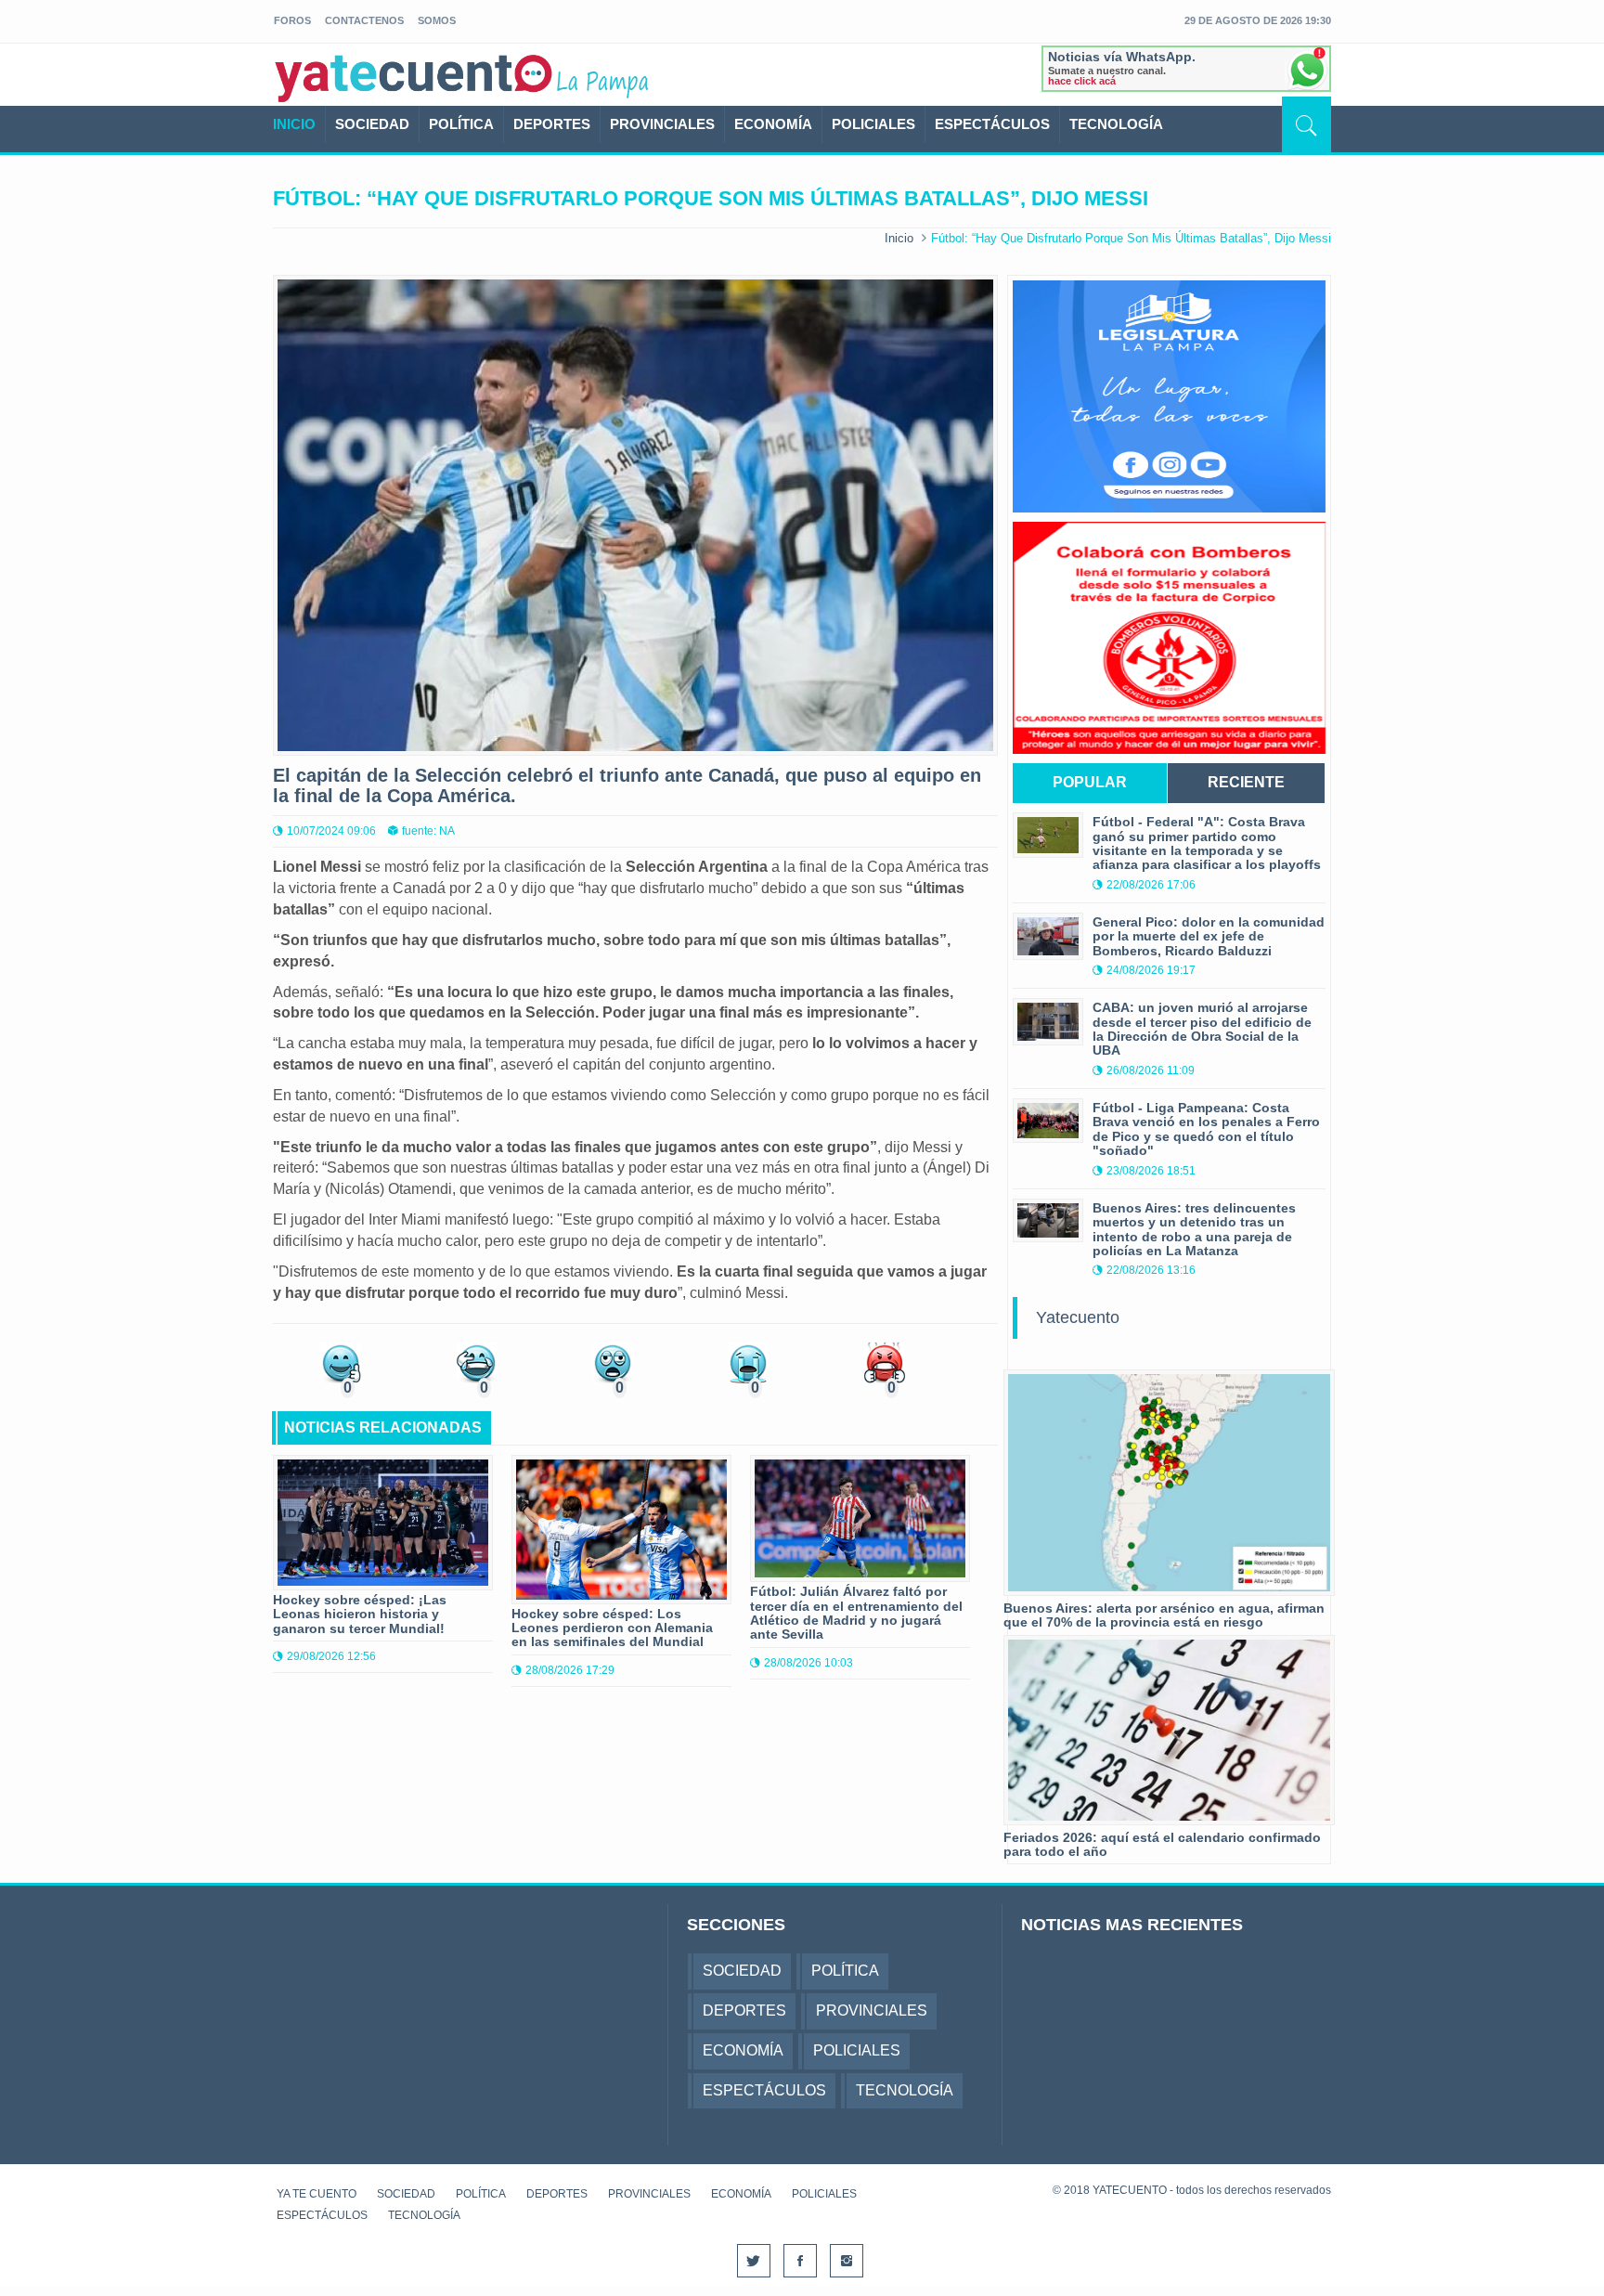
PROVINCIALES (662, 124)
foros (292, 20)
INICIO (294, 124)
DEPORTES (552, 124)
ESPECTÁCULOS (992, 124)
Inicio (899, 238)
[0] (341, 1362)
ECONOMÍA (773, 124)
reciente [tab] (1246, 782)
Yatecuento (1078, 1317)
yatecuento (414, 78)
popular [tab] (1090, 782)
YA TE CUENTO (317, 2194)
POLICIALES (873, 124)
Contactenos (364, 20)
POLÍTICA (461, 124)
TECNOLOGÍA (1116, 124)
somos (437, 20)
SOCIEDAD (372, 124)
